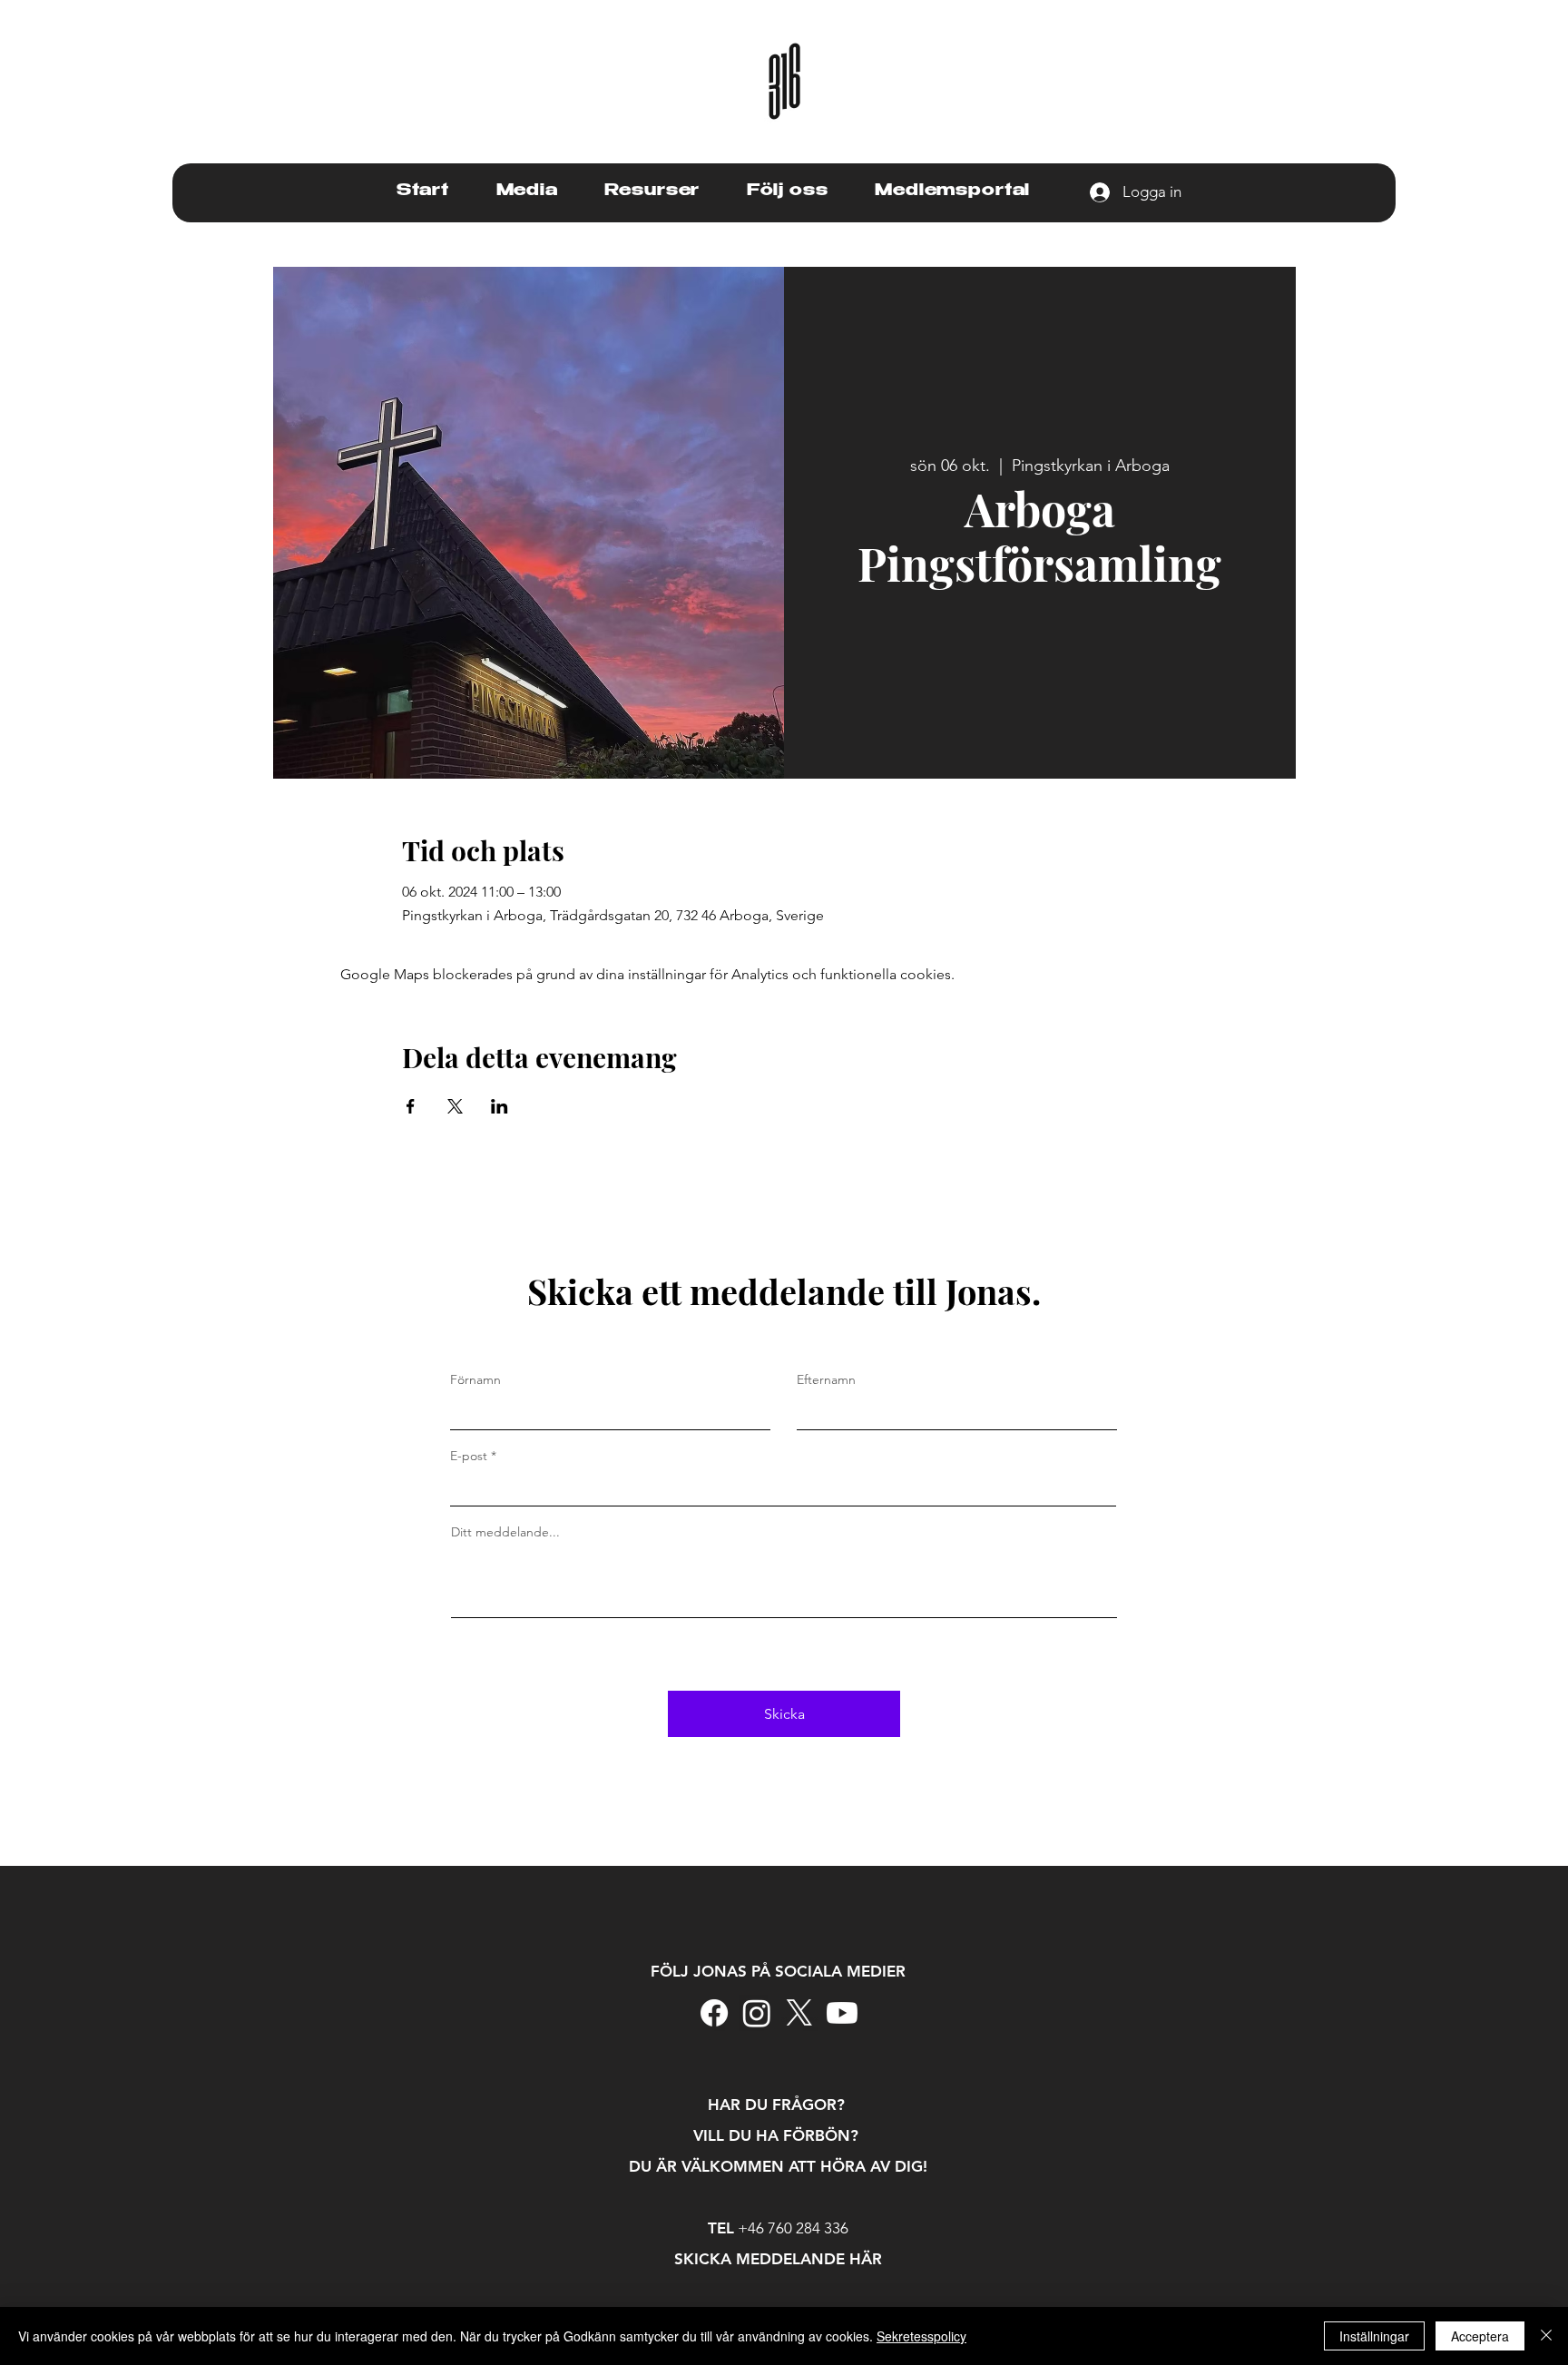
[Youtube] (842, 2013)
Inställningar (1374, 2336)
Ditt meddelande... (505, 1532)
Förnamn (475, 1379)
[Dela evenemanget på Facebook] (411, 1106)
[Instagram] (757, 2013)
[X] (799, 2013)
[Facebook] (714, 2013)
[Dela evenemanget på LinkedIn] (500, 1106)
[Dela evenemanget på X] (455, 1106)
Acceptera (1480, 2336)
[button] (527, 191)
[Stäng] (1546, 2336)
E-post (469, 1456)
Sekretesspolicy (921, 2336)
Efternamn (826, 1379)
